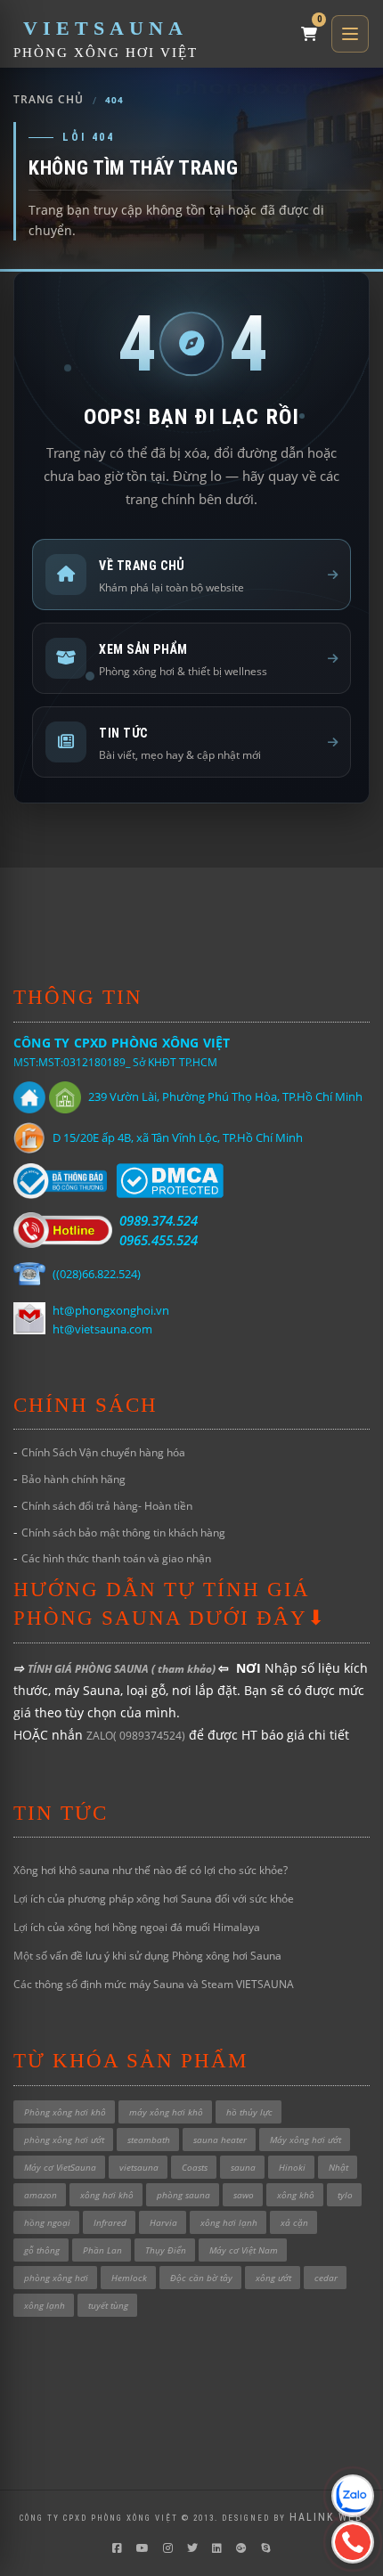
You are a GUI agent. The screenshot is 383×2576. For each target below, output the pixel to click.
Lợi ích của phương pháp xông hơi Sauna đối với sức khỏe (154, 1899)
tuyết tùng (108, 2305)
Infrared (110, 2222)
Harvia (163, 2222)
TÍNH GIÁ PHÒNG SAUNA (90, 1669)
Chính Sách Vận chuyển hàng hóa (103, 1452)
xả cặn (294, 2222)
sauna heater (220, 2140)
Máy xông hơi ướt (306, 2140)
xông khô (296, 2195)
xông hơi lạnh (229, 2222)
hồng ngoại (47, 2222)
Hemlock (129, 2278)
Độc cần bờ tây (201, 2278)
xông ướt (273, 2278)
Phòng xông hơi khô (65, 2112)
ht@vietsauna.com (102, 1329)
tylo (345, 2195)
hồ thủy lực (249, 2112)
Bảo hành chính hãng (73, 1479)
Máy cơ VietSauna (60, 2167)
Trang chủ (49, 100)
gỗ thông (42, 2250)
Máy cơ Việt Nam (244, 2250)
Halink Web (326, 2517)
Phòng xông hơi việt (106, 53)
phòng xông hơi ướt (64, 2140)
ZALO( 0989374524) (136, 1736)
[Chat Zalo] (353, 2496)
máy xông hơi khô (166, 2112)
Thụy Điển (166, 2250)
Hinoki (292, 2167)
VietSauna (106, 28)
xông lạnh (45, 2305)
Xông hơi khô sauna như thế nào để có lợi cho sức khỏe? (151, 1870)
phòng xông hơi (56, 2278)
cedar (326, 2278)
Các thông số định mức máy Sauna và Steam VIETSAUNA (154, 1984)
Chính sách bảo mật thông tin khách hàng (123, 1533)
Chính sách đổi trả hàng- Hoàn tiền (107, 1506)
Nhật (338, 2167)
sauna (243, 2167)
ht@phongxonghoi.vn (111, 1310)
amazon (41, 2195)
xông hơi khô (107, 2195)
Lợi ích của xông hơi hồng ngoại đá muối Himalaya (137, 1927)
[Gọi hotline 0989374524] (353, 2542)
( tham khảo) (185, 1669)
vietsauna (139, 2167)
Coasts (195, 2167)
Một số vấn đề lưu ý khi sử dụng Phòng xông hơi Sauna (147, 1956)
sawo (244, 2195)
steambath (149, 2140)
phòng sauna (183, 2195)
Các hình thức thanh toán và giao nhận (116, 1558)
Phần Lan (102, 2250)
